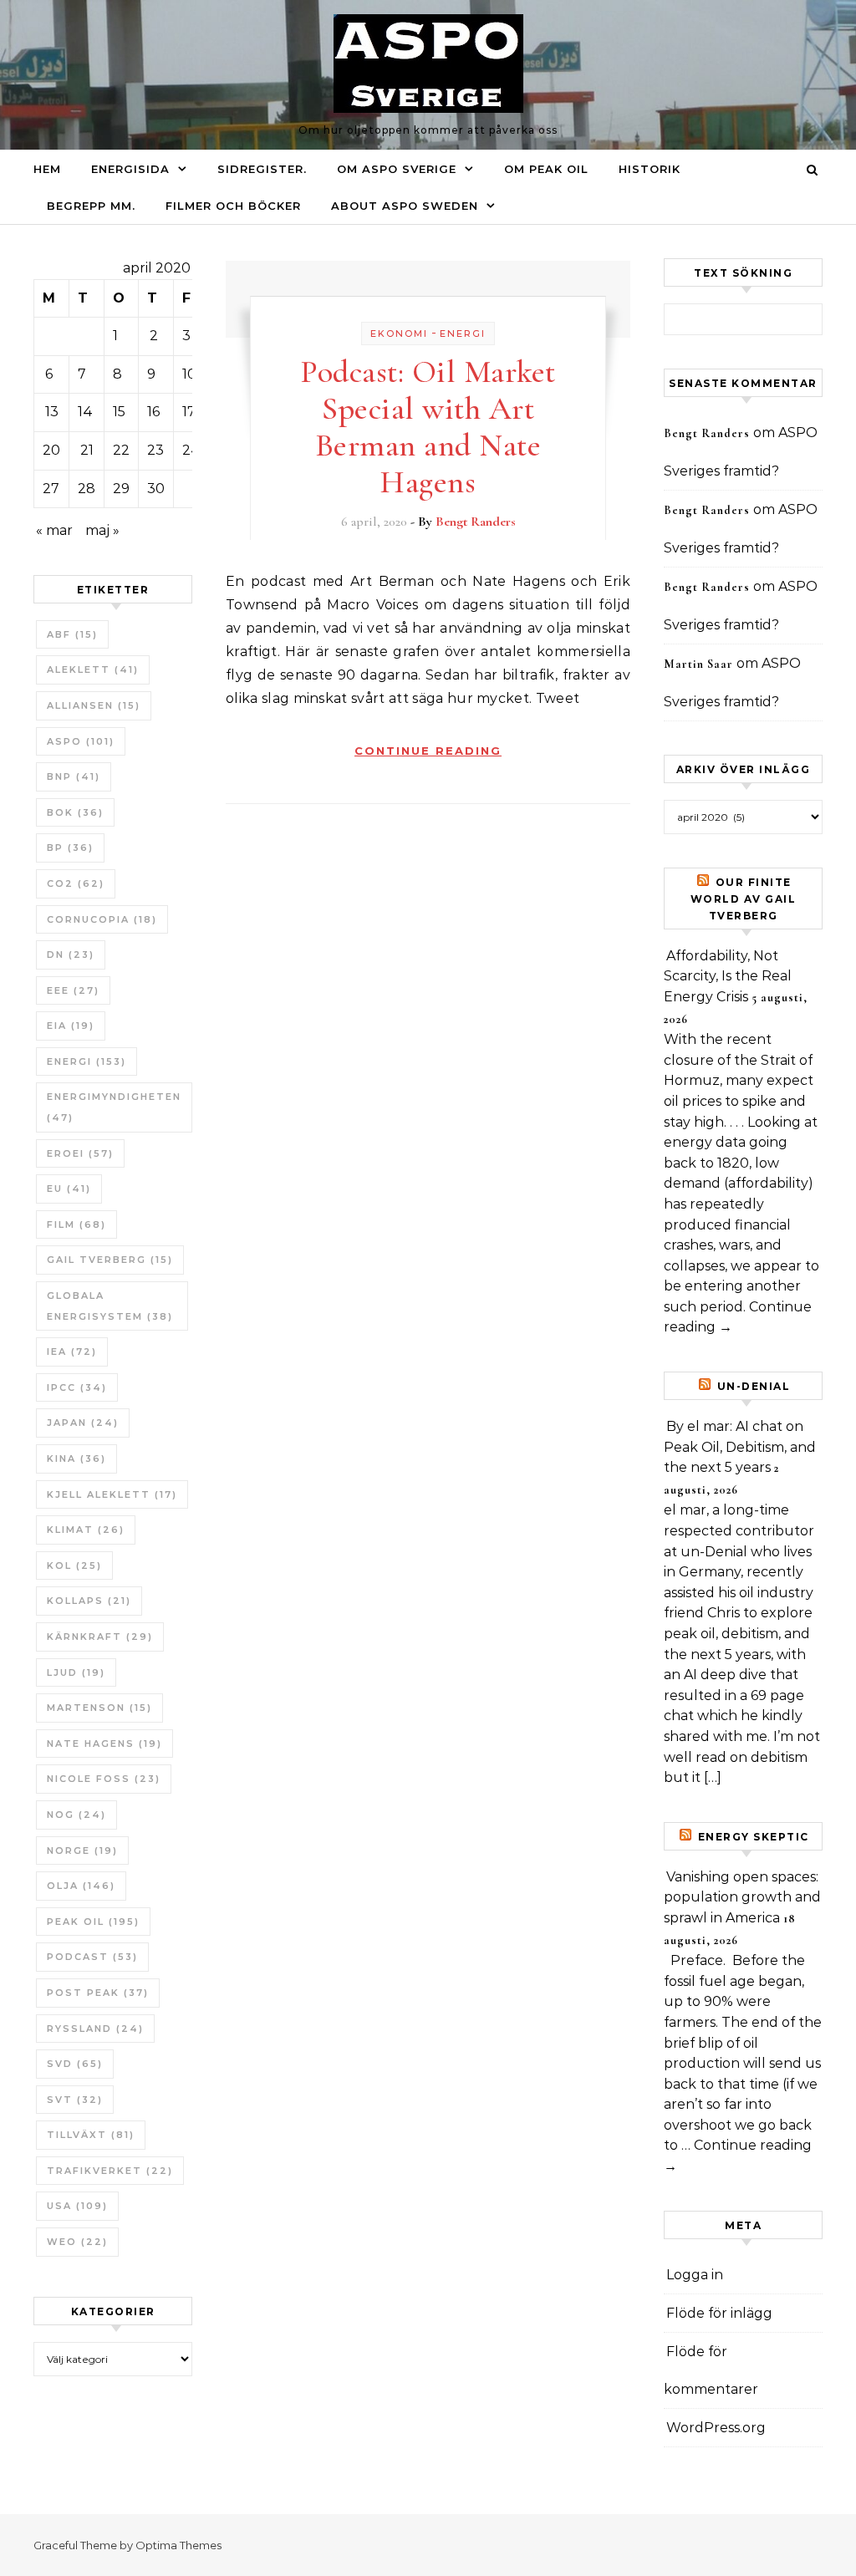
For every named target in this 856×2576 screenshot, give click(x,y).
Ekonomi (399, 333)
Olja (81, 1886)
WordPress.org (716, 2428)
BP (70, 848)
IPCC (77, 1387)
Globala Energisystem (110, 1306)
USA (77, 2206)
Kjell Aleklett (112, 1494)
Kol (74, 1565)
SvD (75, 2064)
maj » (102, 530)
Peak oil (93, 1922)
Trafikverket (110, 2171)
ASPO (81, 741)
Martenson (99, 1708)
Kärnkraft (100, 1637)
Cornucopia (102, 919)
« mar (54, 530)
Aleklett (93, 669)
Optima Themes (178, 2545)
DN (71, 955)
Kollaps (89, 1601)
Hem (47, 169)
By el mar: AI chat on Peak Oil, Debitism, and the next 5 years (740, 1447)
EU (69, 1189)
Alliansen (94, 705)
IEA (72, 1352)
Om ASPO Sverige (397, 169)
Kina (76, 1459)
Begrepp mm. (91, 206)
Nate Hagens (104, 1744)
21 (87, 450)
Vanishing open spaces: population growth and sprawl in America (742, 1897)
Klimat (86, 1530)
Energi (87, 1061)
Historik (650, 169)
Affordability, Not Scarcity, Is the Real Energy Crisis (728, 976)
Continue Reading (428, 751)
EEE (73, 990)
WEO (77, 2242)
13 (52, 412)
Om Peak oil (546, 169)
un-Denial (754, 1386)
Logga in (695, 2275)
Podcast (92, 1957)
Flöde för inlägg (719, 2313)
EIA (71, 1026)
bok (75, 812)
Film (76, 1224)
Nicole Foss (104, 1779)
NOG (76, 1815)
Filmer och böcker (233, 206)
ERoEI (80, 1153)
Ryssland (95, 2029)
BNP (74, 776)
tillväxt (91, 2135)
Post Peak (98, 1993)
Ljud (76, 1672)
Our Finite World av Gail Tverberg (744, 899)
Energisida (130, 169)
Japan (83, 1423)
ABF (72, 634)
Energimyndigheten (114, 1107)
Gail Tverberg (110, 1260)
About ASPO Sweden (405, 206)
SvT (75, 2100)
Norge (82, 1851)
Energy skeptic (754, 1837)
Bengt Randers (476, 522)
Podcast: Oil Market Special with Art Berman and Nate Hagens (428, 427)
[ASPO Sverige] (428, 68)
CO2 (76, 883)
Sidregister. (262, 169)
